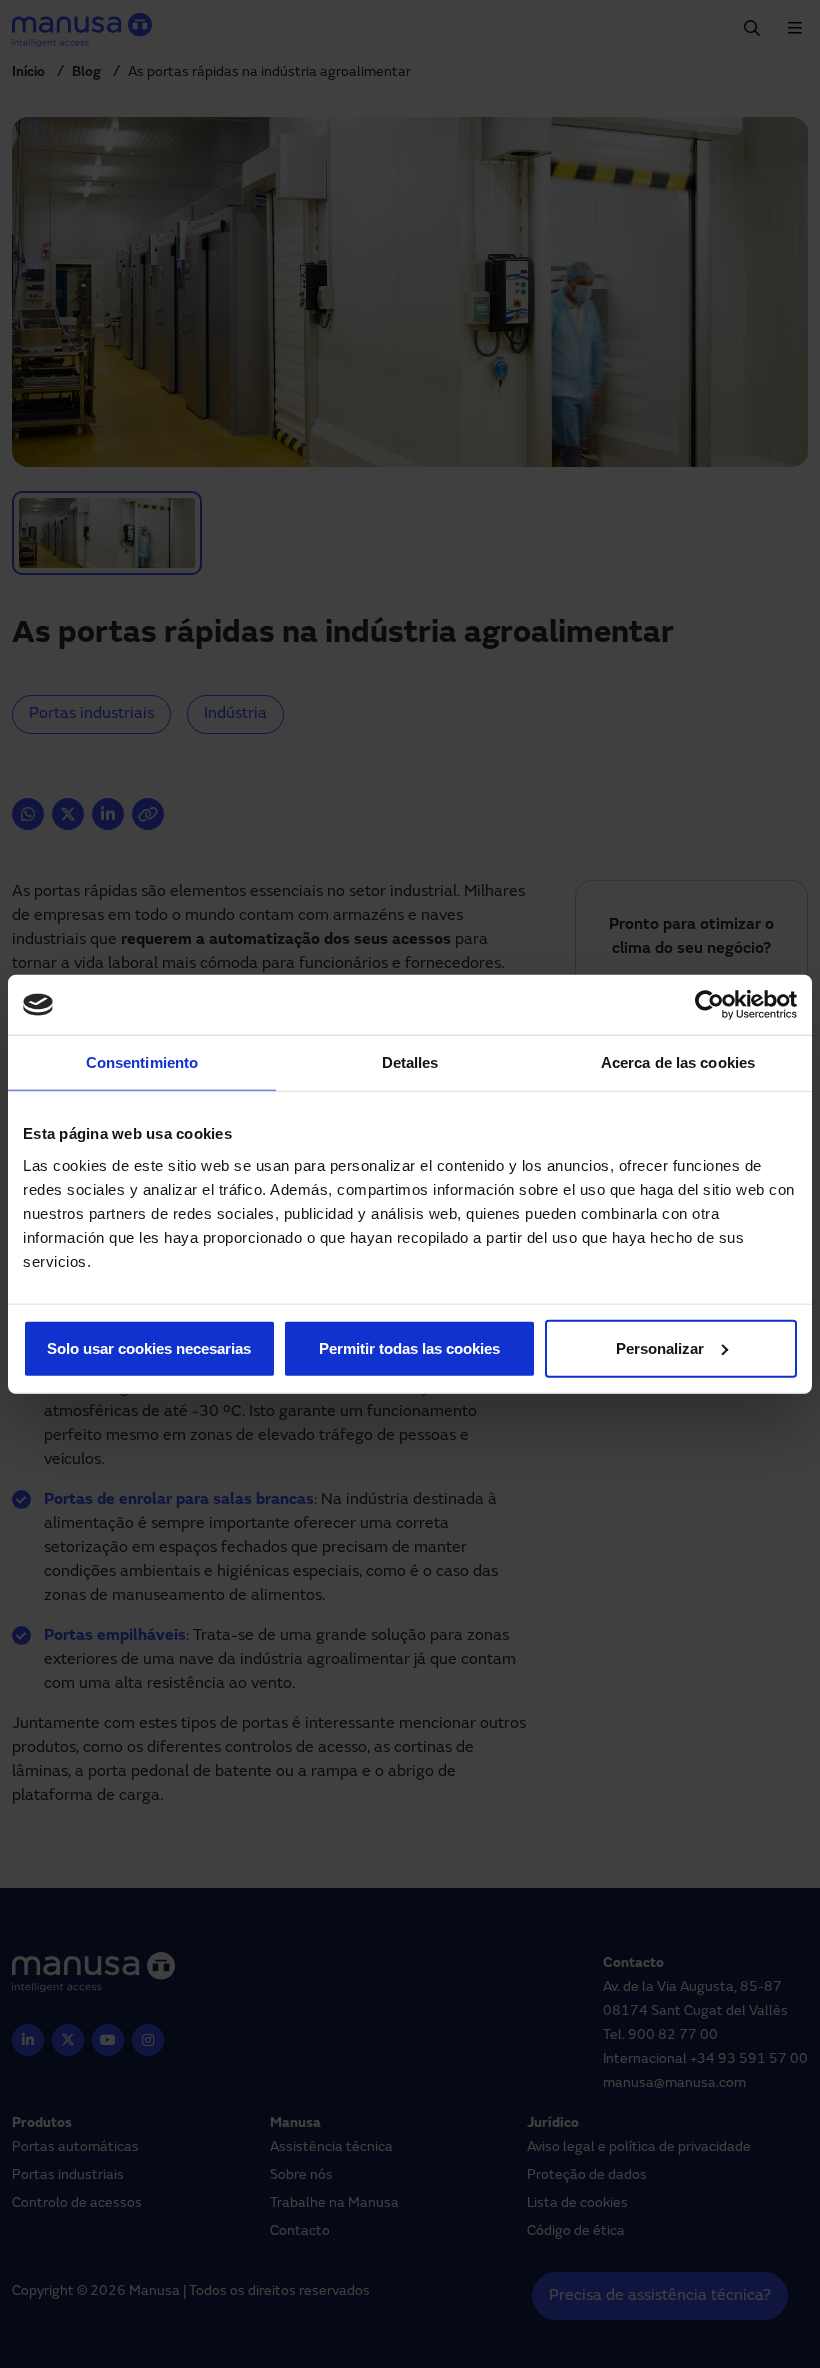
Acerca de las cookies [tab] (678, 1062)
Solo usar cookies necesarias (149, 1347)
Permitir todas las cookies (409, 1347)
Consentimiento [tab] (142, 1062)
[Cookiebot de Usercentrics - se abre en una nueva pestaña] (709, 1005)
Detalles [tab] (410, 1062)
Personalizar (660, 1347)
